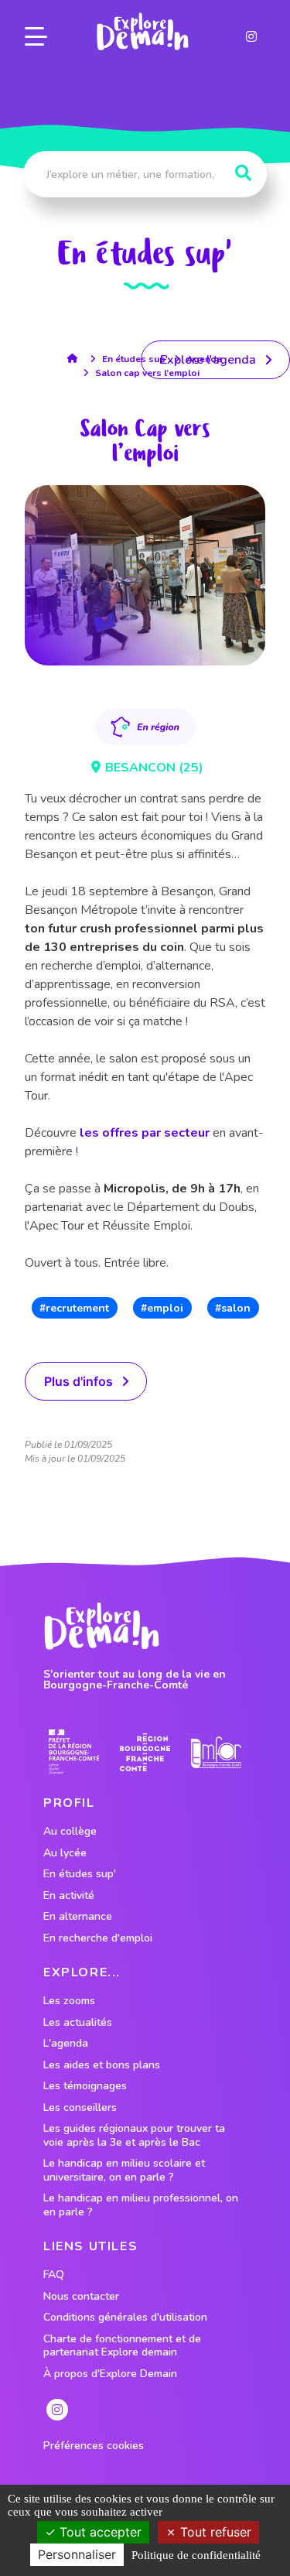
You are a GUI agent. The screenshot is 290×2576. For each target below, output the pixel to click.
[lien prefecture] (74, 1752)
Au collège (70, 1832)
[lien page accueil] (142, 32)
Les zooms (69, 2001)
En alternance (78, 1917)
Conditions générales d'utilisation (125, 2318)
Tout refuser (214, 2532)
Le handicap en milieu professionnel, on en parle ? (141, 2205)
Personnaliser (77, 2554)
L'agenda (66, 2044)
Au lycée (65, 1853)
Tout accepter (99, 2532)
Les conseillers (80, 2108)
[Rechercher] (243, 173)
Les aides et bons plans (102, 2065)
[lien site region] (145, 1752)
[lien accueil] (76, 358)
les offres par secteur (145, 1133)
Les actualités (78, 2023)
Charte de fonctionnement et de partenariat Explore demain (122, 2346)
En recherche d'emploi (98, 1938)
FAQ (54, 2275)
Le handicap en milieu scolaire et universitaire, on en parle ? (124, 2170)
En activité (69, 1896)
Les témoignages (85, 2086)
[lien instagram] (251, 36)
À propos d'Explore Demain (110, 2374)
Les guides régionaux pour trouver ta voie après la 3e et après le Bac (134, 2135)
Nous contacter (81, 2297)
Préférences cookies (94, 2446)
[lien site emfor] (216, 1752)
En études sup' (135, 359)
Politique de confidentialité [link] (196, 2555)
